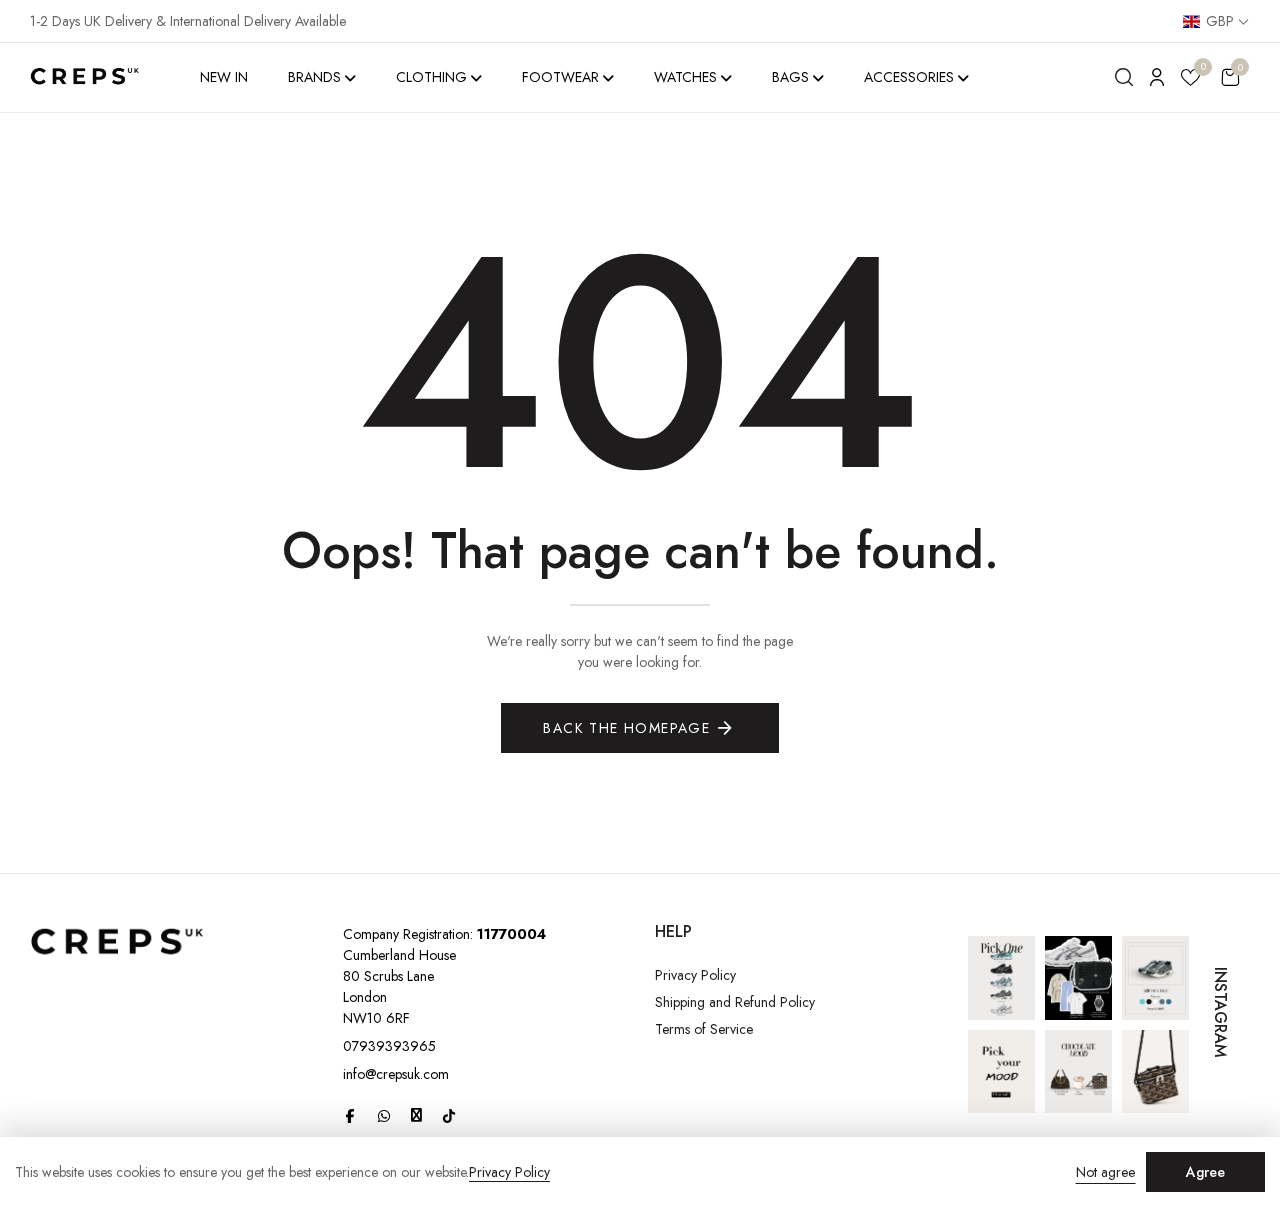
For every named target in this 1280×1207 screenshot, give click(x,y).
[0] (1190, 80)
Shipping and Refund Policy (735, 1002)
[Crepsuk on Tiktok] (449, 1116)
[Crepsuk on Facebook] (350, 1116)
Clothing (431, 77)
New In (224, 77)
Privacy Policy (695, 975)
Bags (790, 77)
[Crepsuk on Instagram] (416, 1115)
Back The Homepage (626, 728)
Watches (685, 77)
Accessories (909, 77)
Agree (1205, 1172)
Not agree (1105, 1172)
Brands (314, 77)
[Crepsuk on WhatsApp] (384, 1116)
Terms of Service (704, 1029)
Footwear (560, 77)
